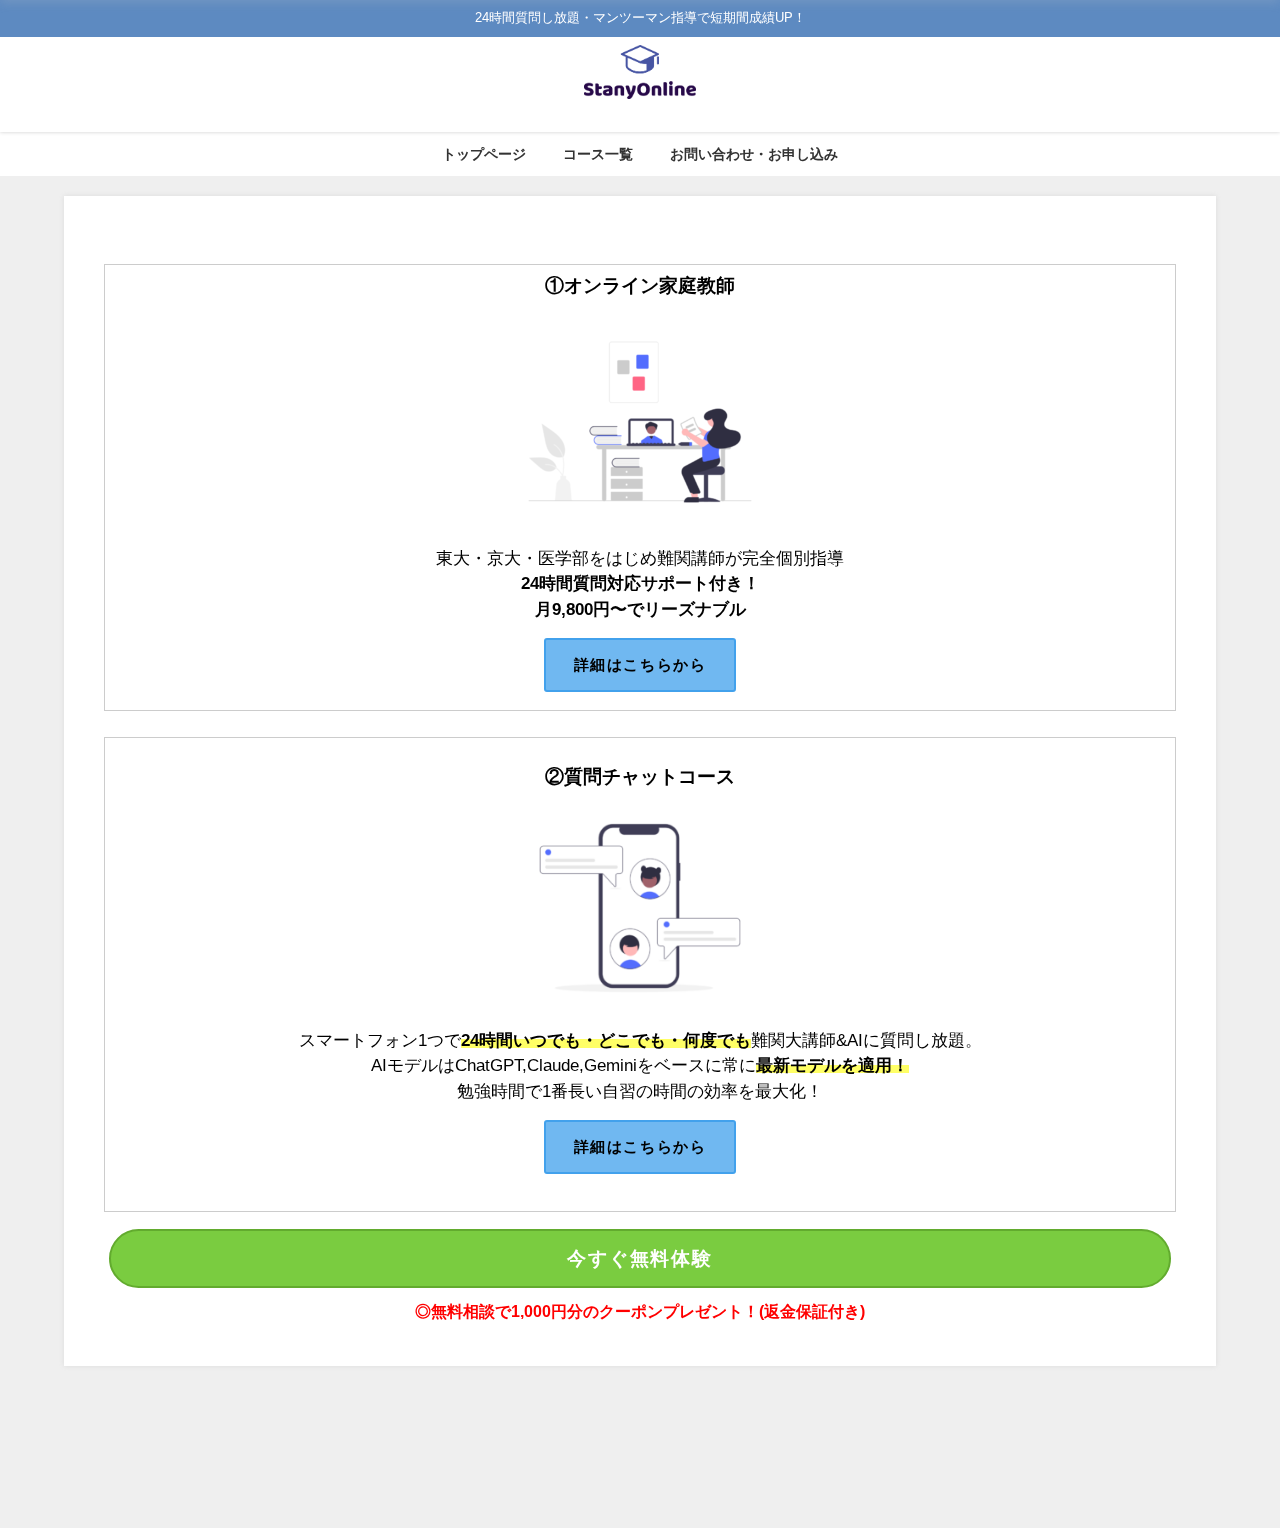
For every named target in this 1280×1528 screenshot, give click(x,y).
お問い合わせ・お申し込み (754, 154)
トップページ (484, 154)
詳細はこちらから (640, 664)
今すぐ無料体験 (640, 1258)
